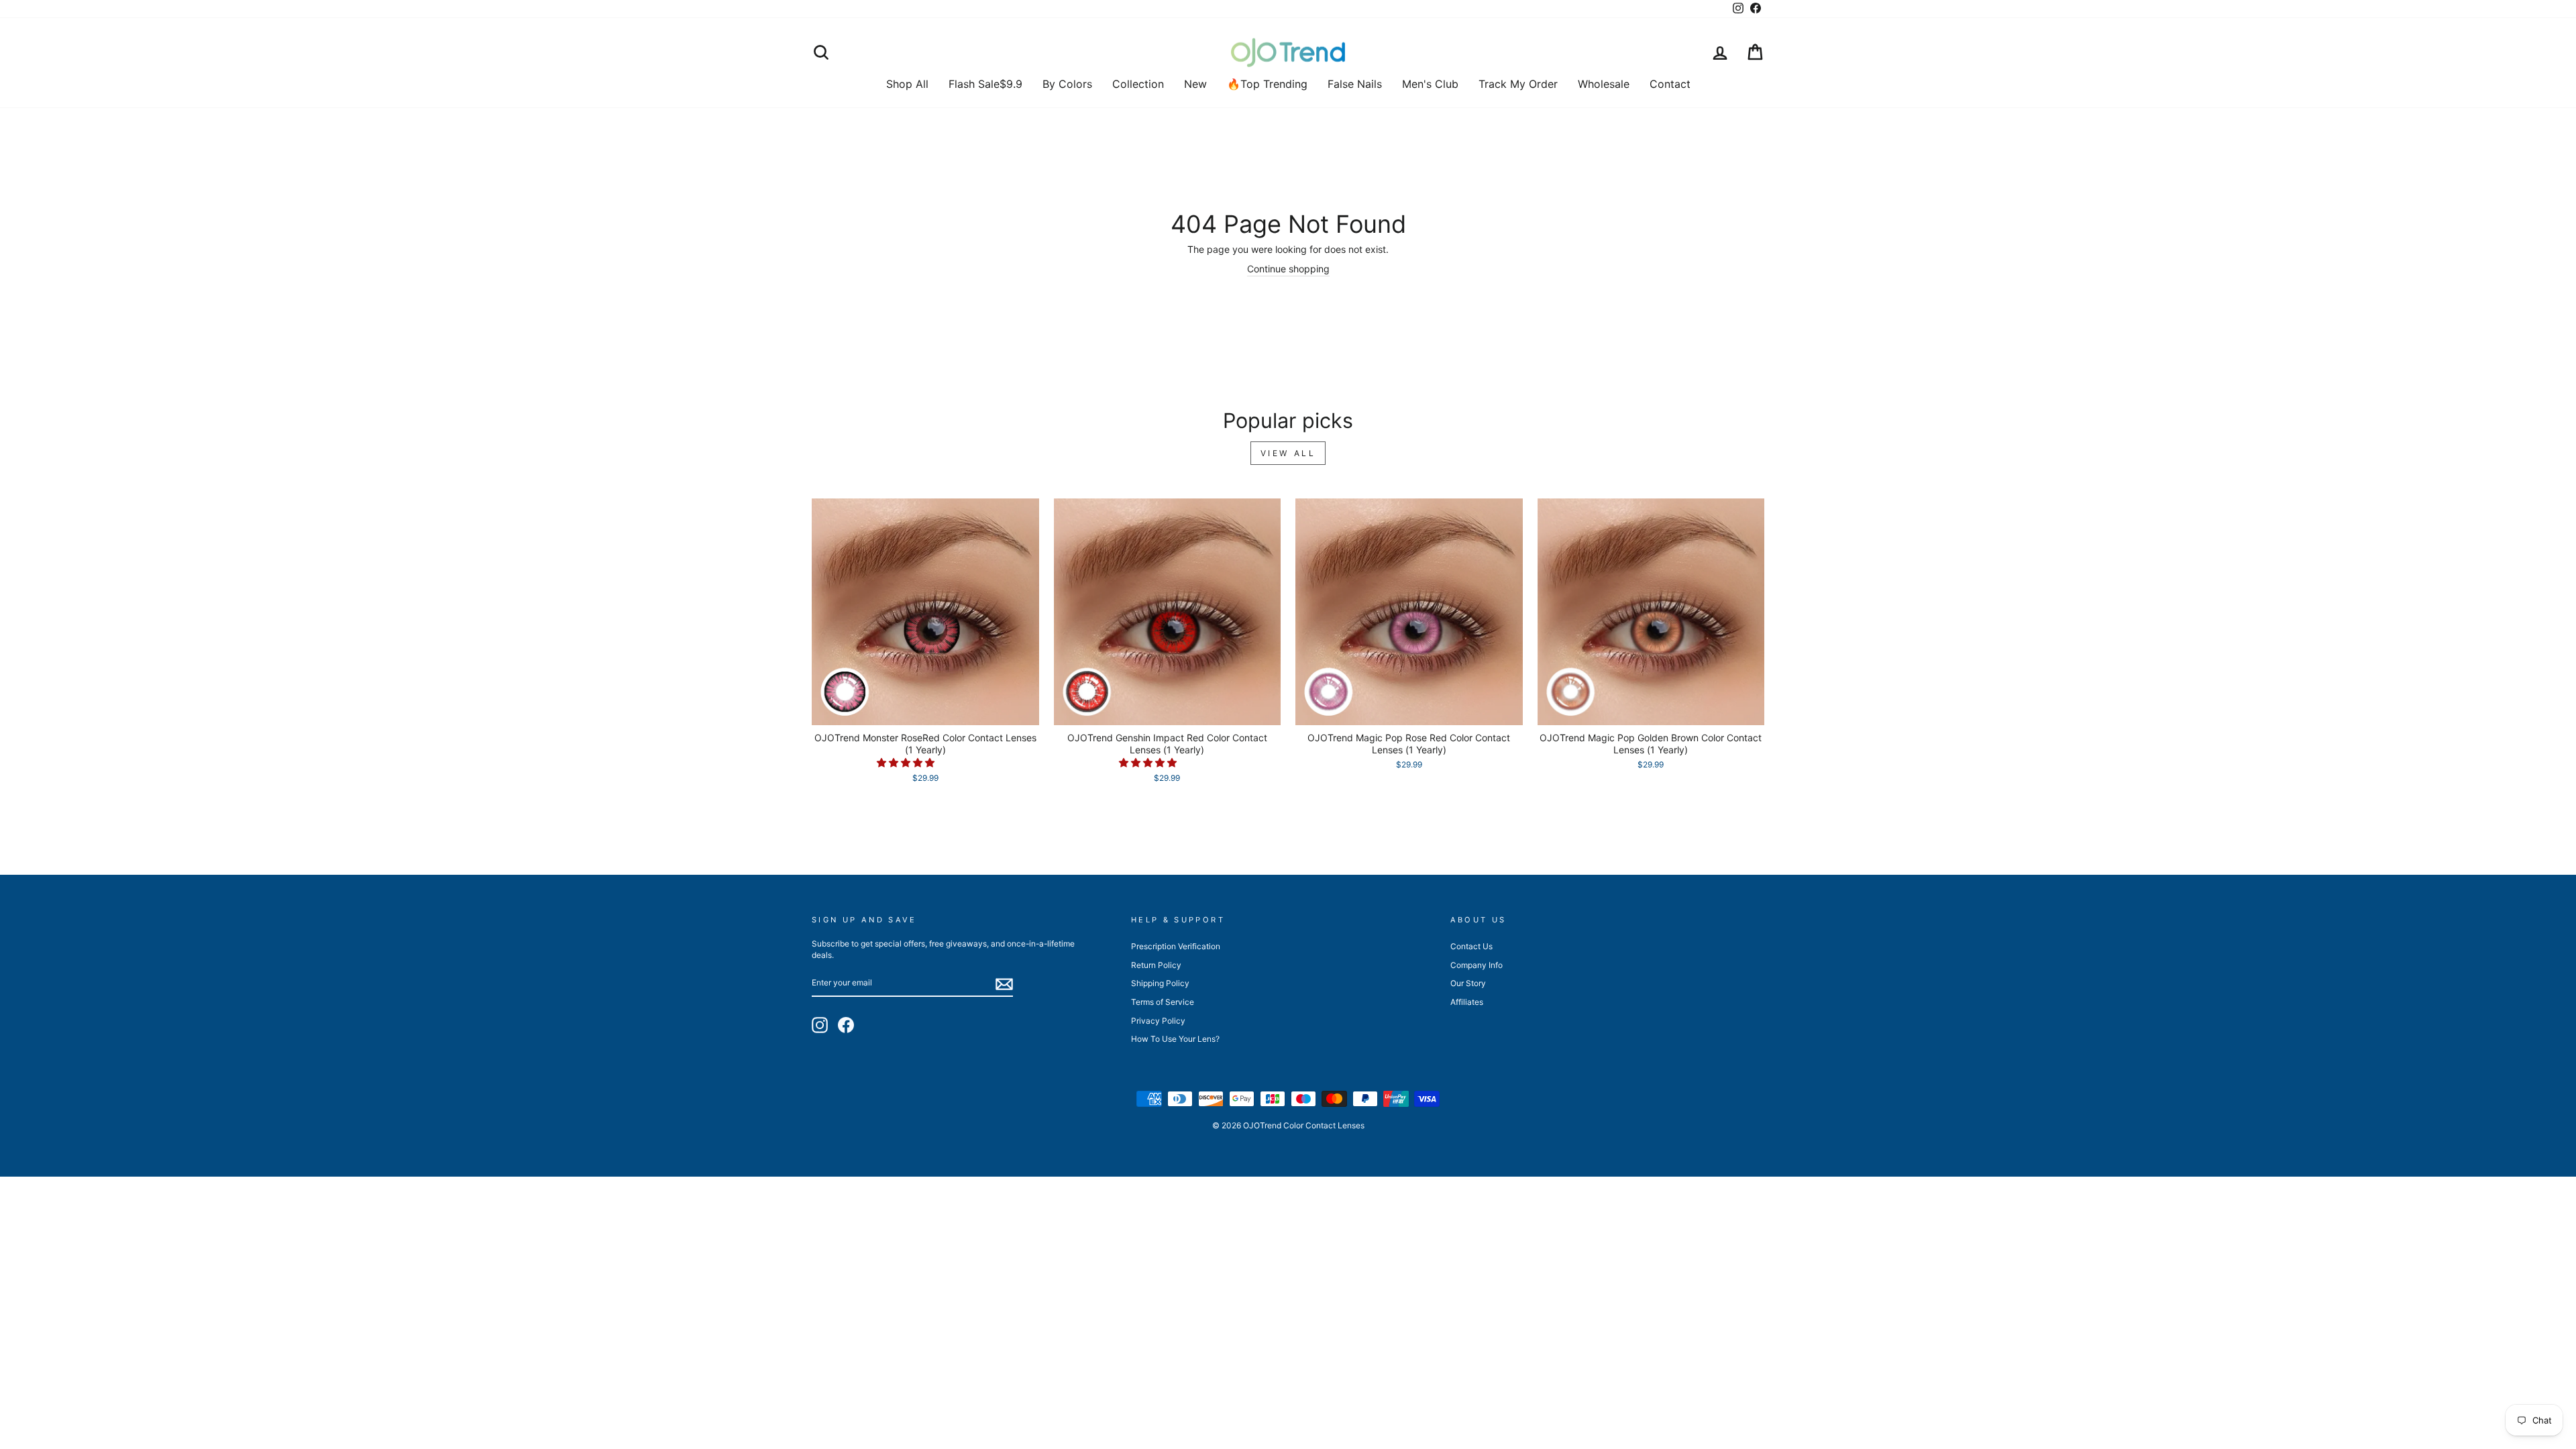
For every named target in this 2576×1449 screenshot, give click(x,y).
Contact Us (1471, 946)
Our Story (1468, 983)
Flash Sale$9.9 (985, 84)
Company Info (1477, 965)
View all (1288, 453)
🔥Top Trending (1267, 84)
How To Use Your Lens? (1175, 1039)
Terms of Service (1163, 1002)
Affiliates (1467, 1002)
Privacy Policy (1158, 1021)
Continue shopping (1288, 269)
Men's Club (1430, 84)
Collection (1138, 84)
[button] (907, 762)
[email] (1004, 984)
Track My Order (1518, 84)
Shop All (907, 84)
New (1195, 84)
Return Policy (1156, 965)
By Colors (1067, 84)
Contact (1670, 84)
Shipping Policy (1160, 983)
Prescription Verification (1176, 946)
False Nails (1355, 84)
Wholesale (1604, 84)
